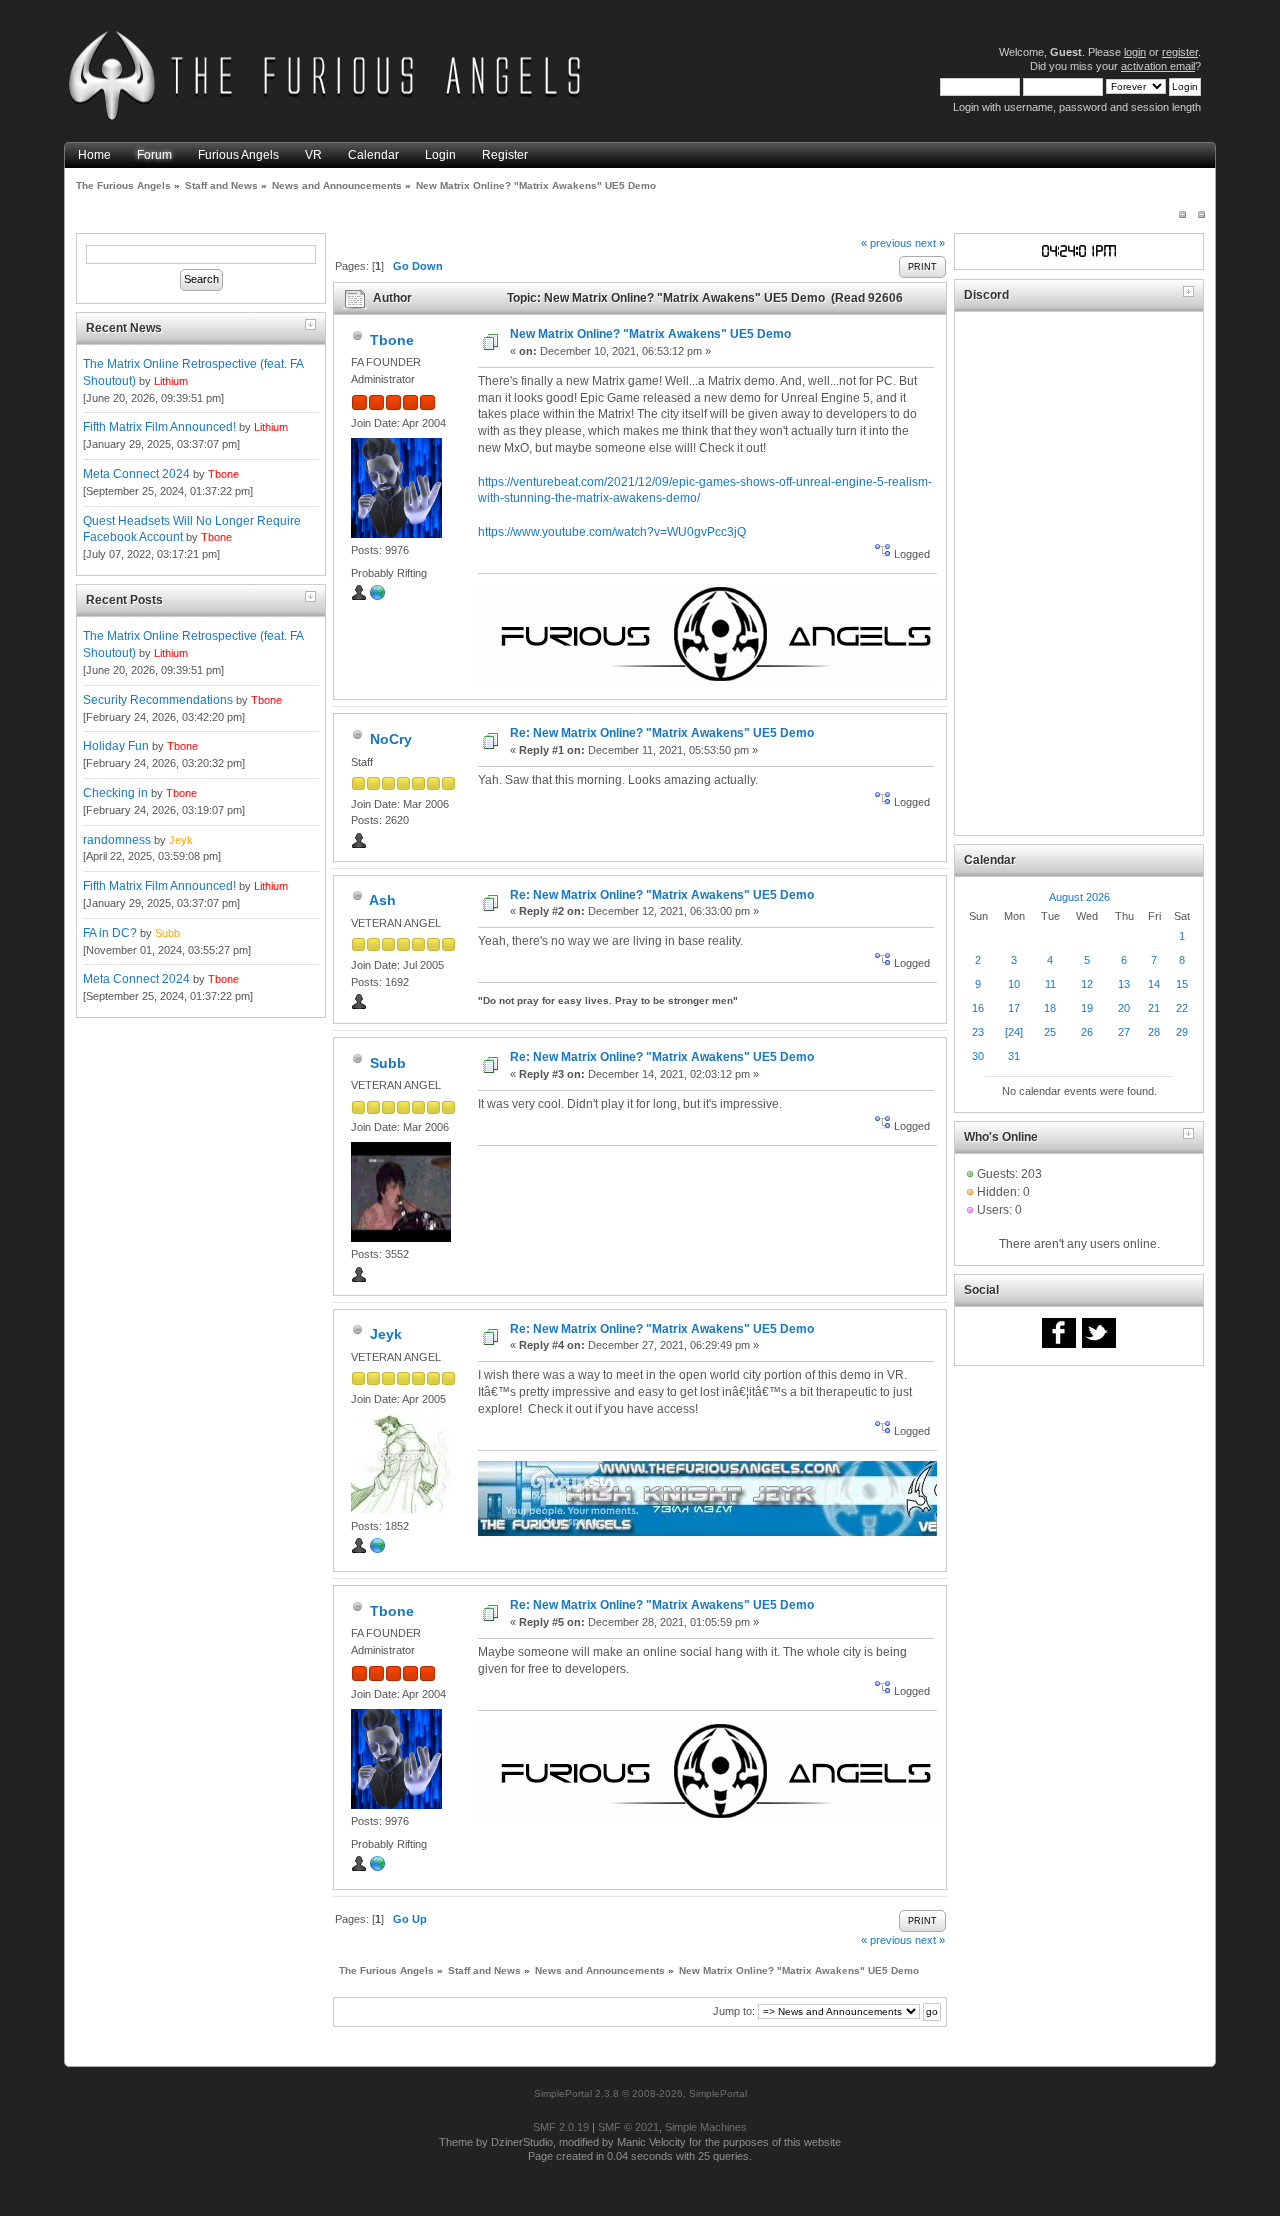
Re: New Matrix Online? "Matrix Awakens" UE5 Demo (662, 733)
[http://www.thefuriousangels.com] (378, 597)
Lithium (171, 381)
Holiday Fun (116, 746)
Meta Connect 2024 (136, 474)
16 (978, 1008)
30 (978, 1056)
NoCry (391, 739)
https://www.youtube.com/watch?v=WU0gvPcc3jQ (612, 532)
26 (1087, 1032)
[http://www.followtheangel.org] (378, 1550)
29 (1182, 1032)
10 (1014, 984)
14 (1154, 984)
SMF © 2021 (628, 2127)
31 (1014, 1056)
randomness (117, 840)
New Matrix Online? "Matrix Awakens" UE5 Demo (650, 334)
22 (1182, 1008)
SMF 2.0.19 (561, 2127)
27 (1124, 1032)
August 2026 (1079, 897)
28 (1154, 1032)
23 (978, 1032)
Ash (382, 900)
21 (1154, 1008)
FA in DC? (110, 933)
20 (1124, 1008)
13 (1124, 984)
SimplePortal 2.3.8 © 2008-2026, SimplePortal (640, 2093)
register (1180, 52)
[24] (1014, 1032)
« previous (886, 243)
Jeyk (181, 840)
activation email (1158, 66)
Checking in (115, 793)
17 (1014, 1008)
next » (930, 243)
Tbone (223, 474)
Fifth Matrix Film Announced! (159, 427)
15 (1182, 984)
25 (1050, 1032)
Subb (167, 933)
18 (1050, 1008)
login (1135, 52)
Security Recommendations (158, 700)
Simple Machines (706, 2127)
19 (1087, 1008)
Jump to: (734, 2011)
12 (1087, 984)
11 (1050, 984)
